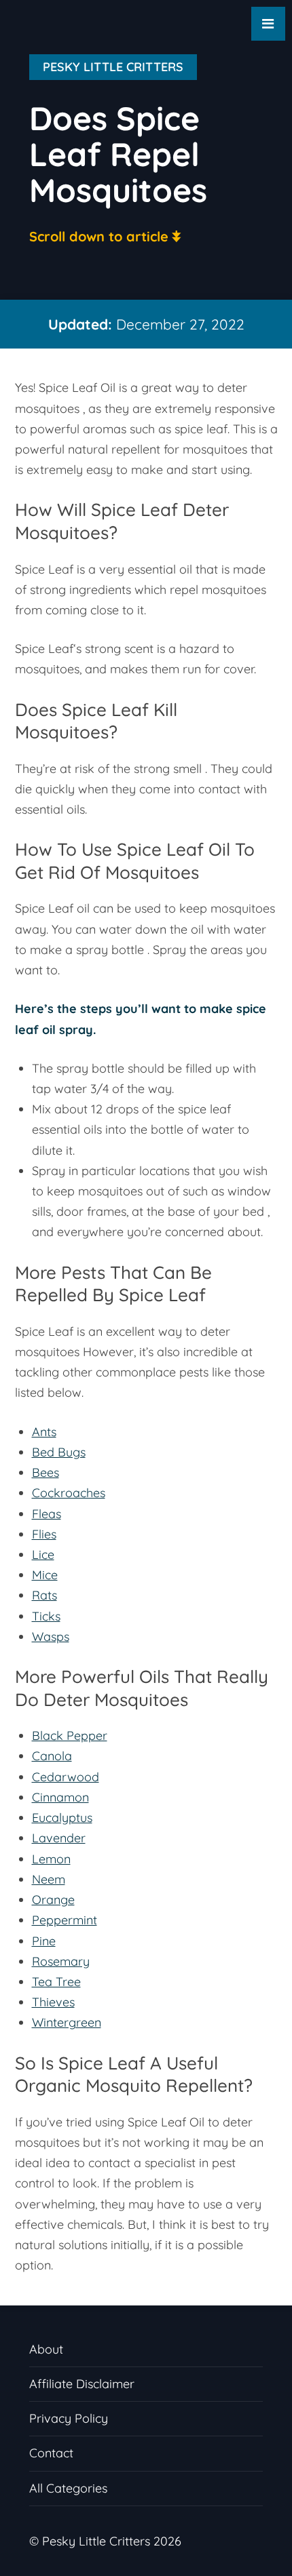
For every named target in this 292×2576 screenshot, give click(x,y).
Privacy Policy (69, 2418)
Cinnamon (60, 1797)
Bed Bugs (59, 1452)
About (46, 2349)
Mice (45, 1575)
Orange (53, 1900)
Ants (44, 1432)
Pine (44, 1941)
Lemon (51, 1859)
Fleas (47, 1514)
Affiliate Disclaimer (82, 2384)
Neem (49, 1879)
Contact (51, 2453)
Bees (45, 1472)
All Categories (68, 2488)
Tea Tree (56, 1982)
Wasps (51, 1637)
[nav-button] (268, 24)
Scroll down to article (99, 236)
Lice (43, 1554)
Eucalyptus (62, 1818)
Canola (52, 1756)
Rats (44, 1595)
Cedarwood (66, 1777)
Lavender (59, 1838)
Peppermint (65, 1920)
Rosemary (61, 1961)
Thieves (53, 2002)
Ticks (46, 1616)
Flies (44, 1534)
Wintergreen (67, 2022)
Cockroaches (69, 1493)
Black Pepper (70, 1736)
